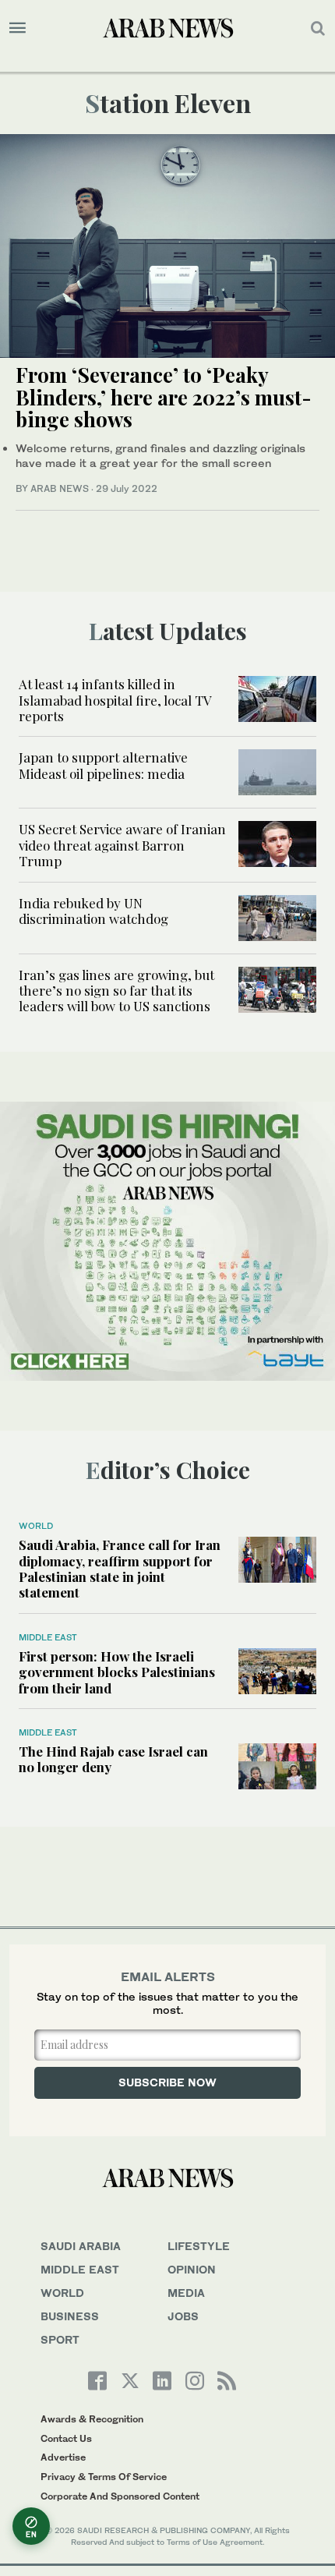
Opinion (192, 2269)
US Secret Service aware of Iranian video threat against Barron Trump (122, 845)
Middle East (48, 1637)
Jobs (183, 2316)
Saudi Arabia (81, 2246)
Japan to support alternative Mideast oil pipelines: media (103, 765)
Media (186, 2293)
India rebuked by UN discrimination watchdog (93, 911)
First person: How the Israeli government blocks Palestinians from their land (117, 1672)
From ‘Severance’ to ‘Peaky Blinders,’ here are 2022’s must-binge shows (164, 397)
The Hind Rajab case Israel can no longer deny (113, 1759)
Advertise (63, 2457)
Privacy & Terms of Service (104, 2477)
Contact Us (66, 2438)
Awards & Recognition (92, 2419)
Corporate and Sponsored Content (120, 2496)
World (36, 1526)
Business (70, 2316)
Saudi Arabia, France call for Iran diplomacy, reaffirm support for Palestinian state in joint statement (120, 1568)
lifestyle (199, 2246)
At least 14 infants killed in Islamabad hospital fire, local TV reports (115, 700)
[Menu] (18, 28)
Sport (60, 2339)
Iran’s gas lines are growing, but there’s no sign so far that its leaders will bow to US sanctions (116, 991)
